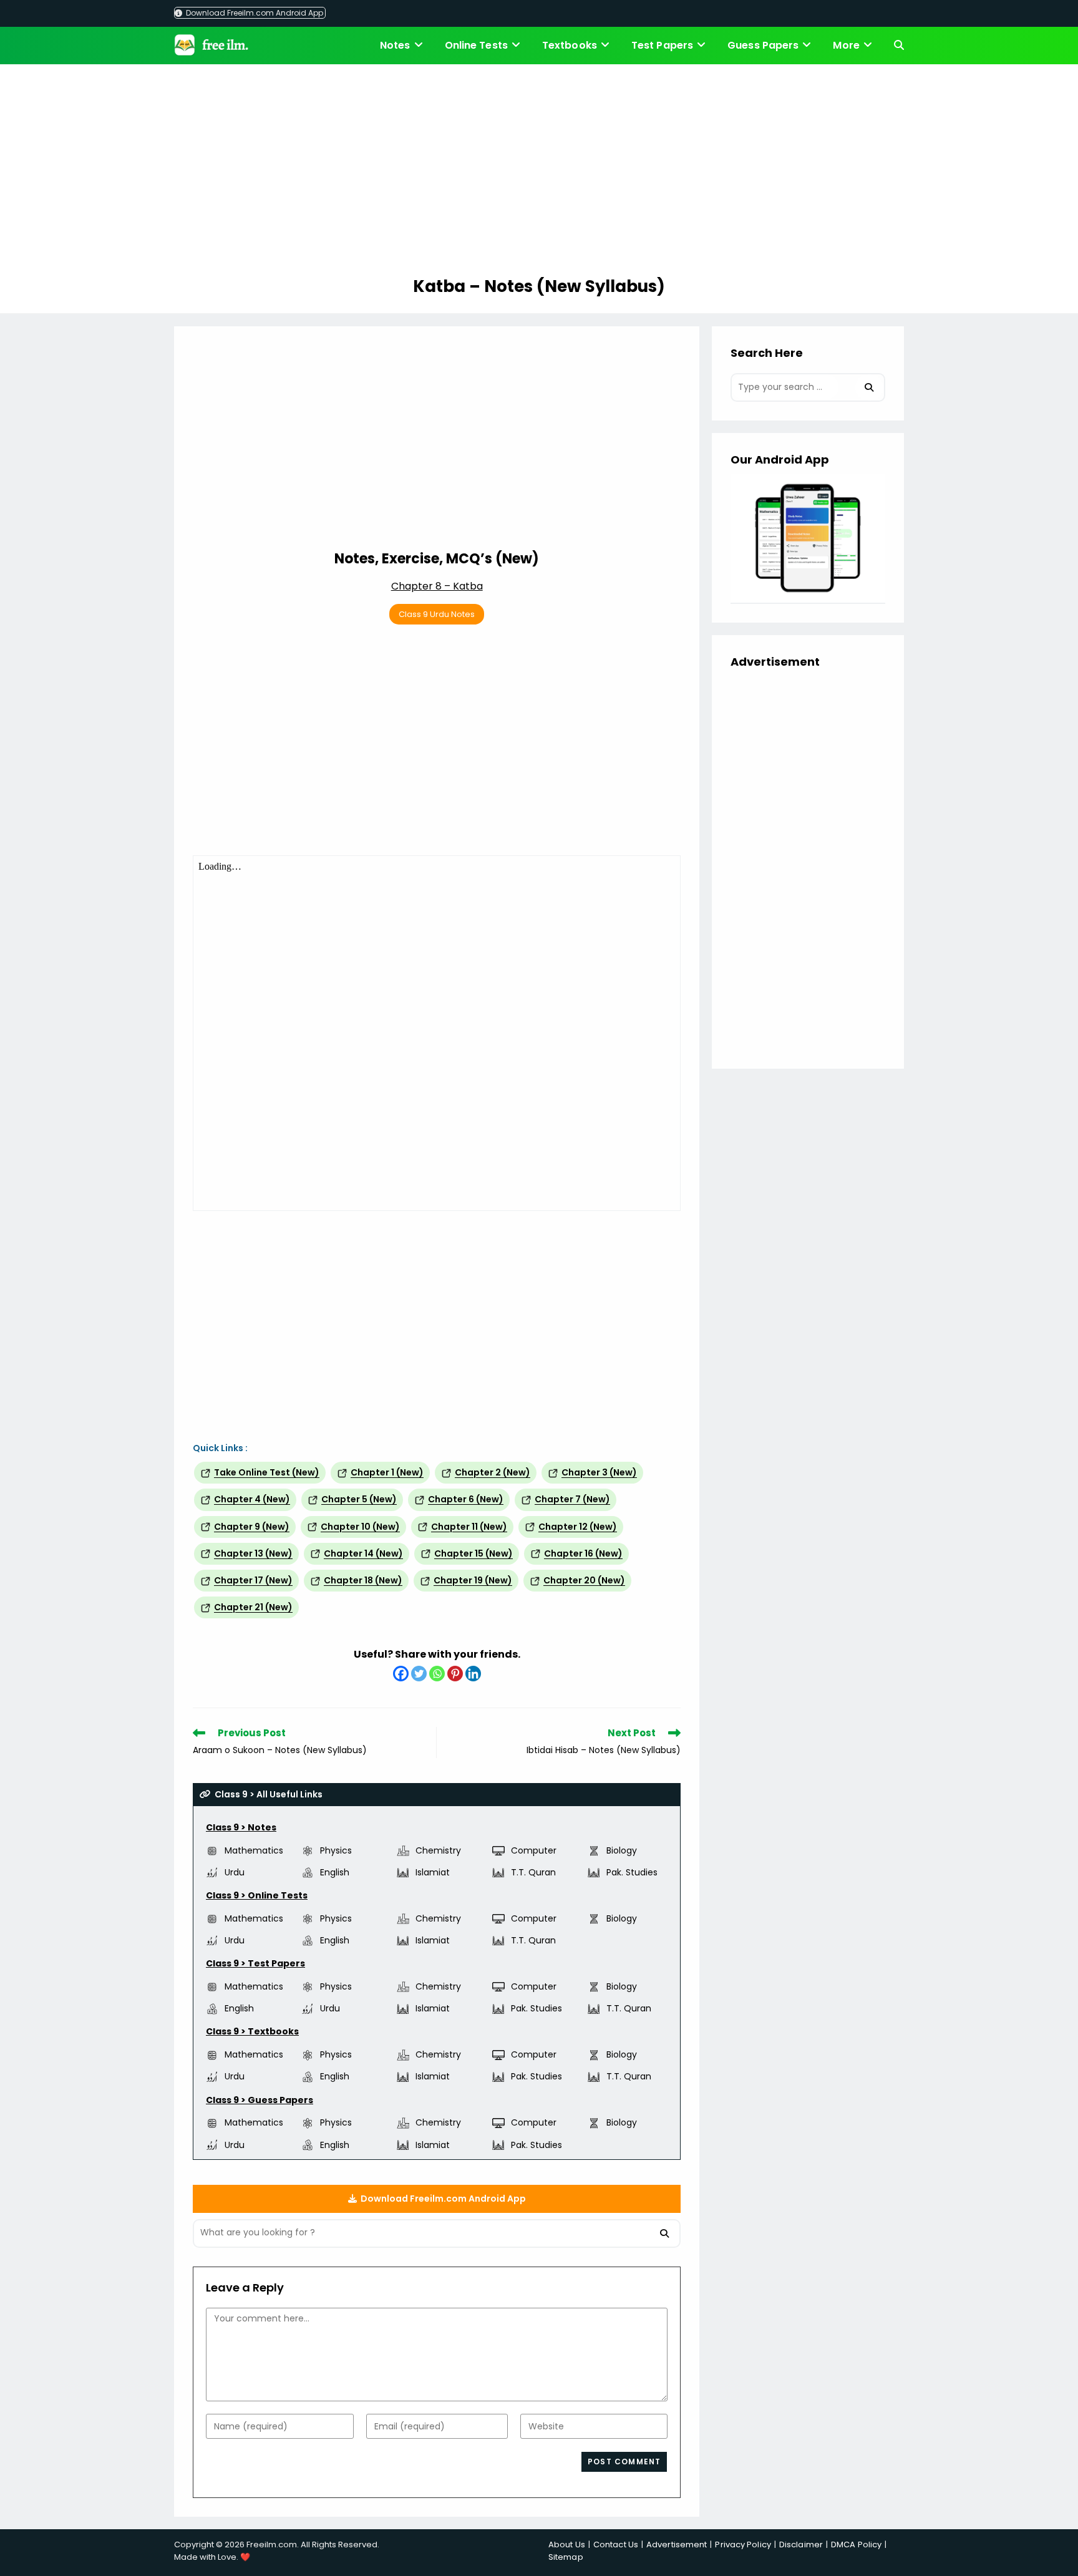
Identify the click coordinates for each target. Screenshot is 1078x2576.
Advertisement (677, 2544)
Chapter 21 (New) (253, 1607)
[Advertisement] (539, 172)
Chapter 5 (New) (359, 1499)
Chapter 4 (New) (252, 1499)
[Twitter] (419, 1674)
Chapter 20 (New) (584, 1580)
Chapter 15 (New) (473, 1553)
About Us (567, 2544)
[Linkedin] (473, 1674)
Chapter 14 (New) (363, 1553)
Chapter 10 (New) (360, 1527)
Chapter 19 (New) (473, 1580)
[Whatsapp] (437, 1674)
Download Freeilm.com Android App (254, 13)
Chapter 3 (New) (599, 1472)
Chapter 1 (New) (387, 1472)
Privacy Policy (743, 2544)
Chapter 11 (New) (469, 1527)
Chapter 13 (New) (253, 1553)
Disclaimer (801, 2544)
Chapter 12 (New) (578, 1527)
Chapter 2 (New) (493, 1472)
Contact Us (616, 2544)
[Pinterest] (455, 1674)
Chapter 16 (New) (583, 1553)
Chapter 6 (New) (466, 1499)
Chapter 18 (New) (363, 1580)
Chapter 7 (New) (572, 1499)
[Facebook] (401, 1674)
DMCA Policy (856, 2544)
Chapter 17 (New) (253, 1580)
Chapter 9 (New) (252, 1527)
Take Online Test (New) (267, 1472)
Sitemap (566, 2557)
